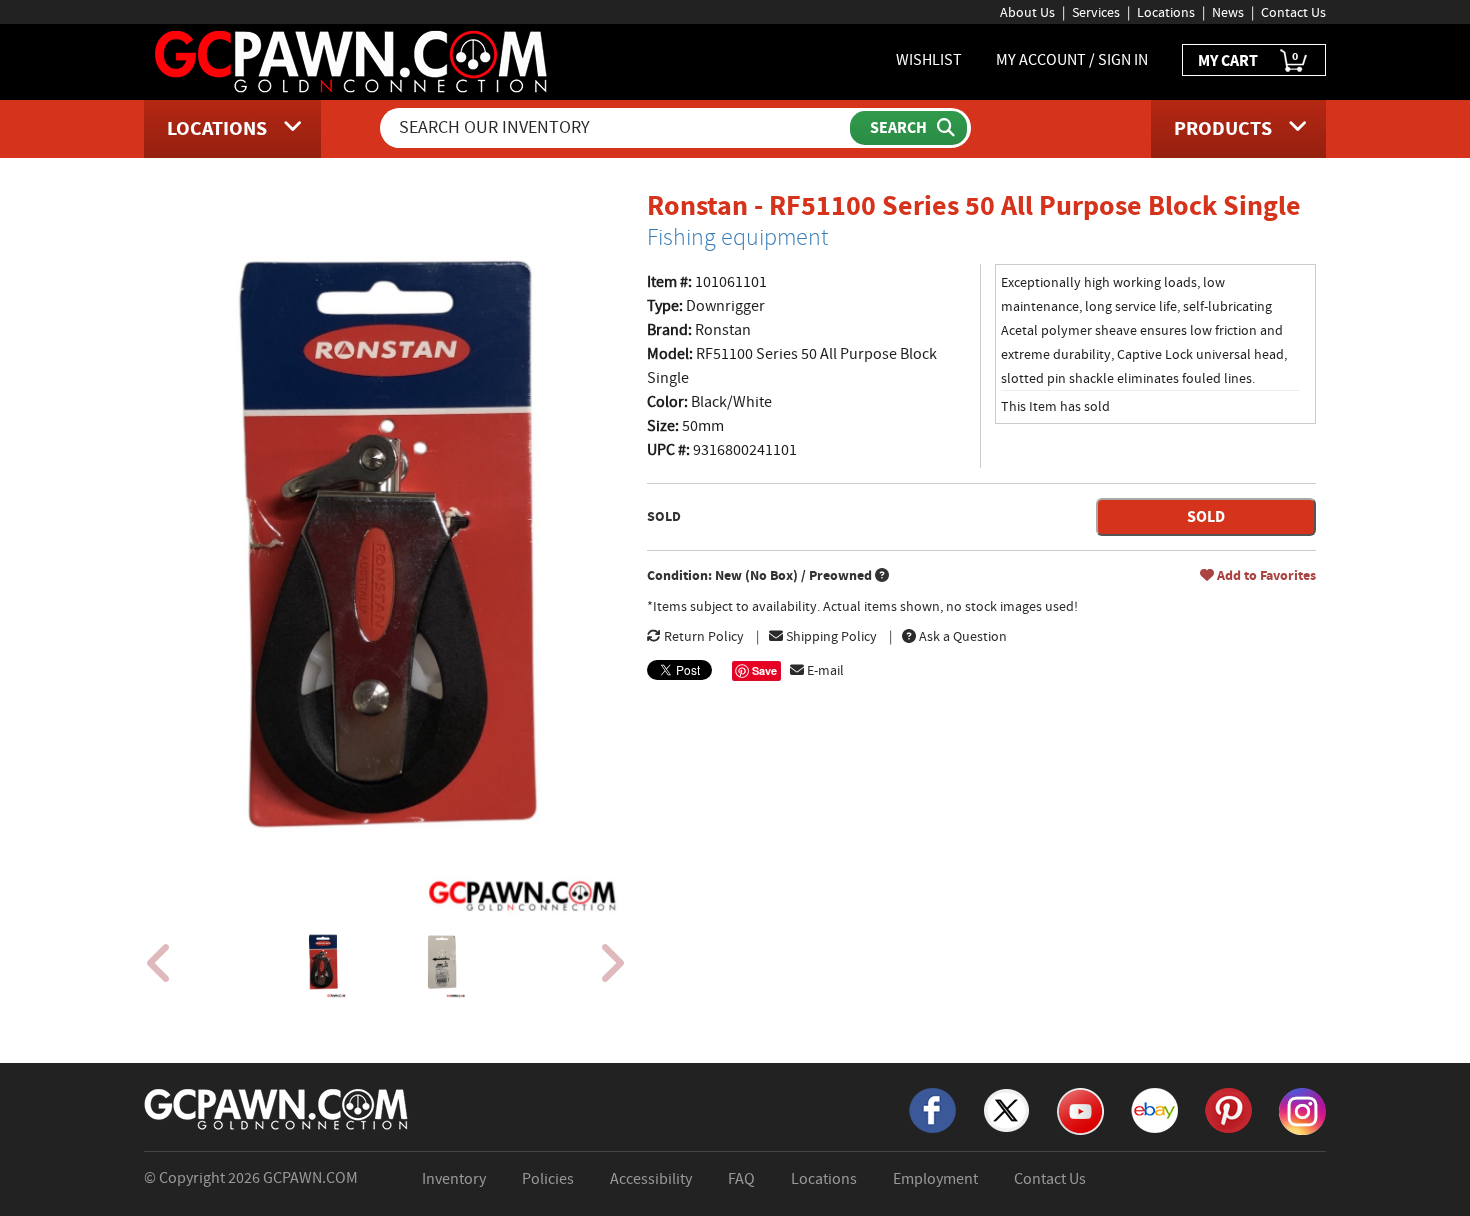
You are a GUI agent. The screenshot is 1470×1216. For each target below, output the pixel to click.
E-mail (824, 670)
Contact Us (1293, 12)
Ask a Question (961, 636)
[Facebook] (932, 1109)
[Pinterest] (1228, 1109)
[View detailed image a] (323, 963)
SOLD (1206, 516)
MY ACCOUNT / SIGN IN (1072, 60)
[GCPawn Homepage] (352, 60)
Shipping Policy (830, 636)
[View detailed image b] (442, 963)
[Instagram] (1302, 1110)
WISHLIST (929, 60)
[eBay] (1154, 1109)
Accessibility (651, 1179)
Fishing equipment (737, 237)
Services (1096, 12)
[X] (1006, 1109)
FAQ (741, 1179)
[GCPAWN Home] (277, 1108)
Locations (1166, 12)
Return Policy (702, 636)
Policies (548, 1179)
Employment (935, 1179)
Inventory (454, 1179)
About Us (1027, 12)
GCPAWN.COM (310, 1178)
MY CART (1248, 59)
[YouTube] (1080, 1110)
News (1228, 12)
